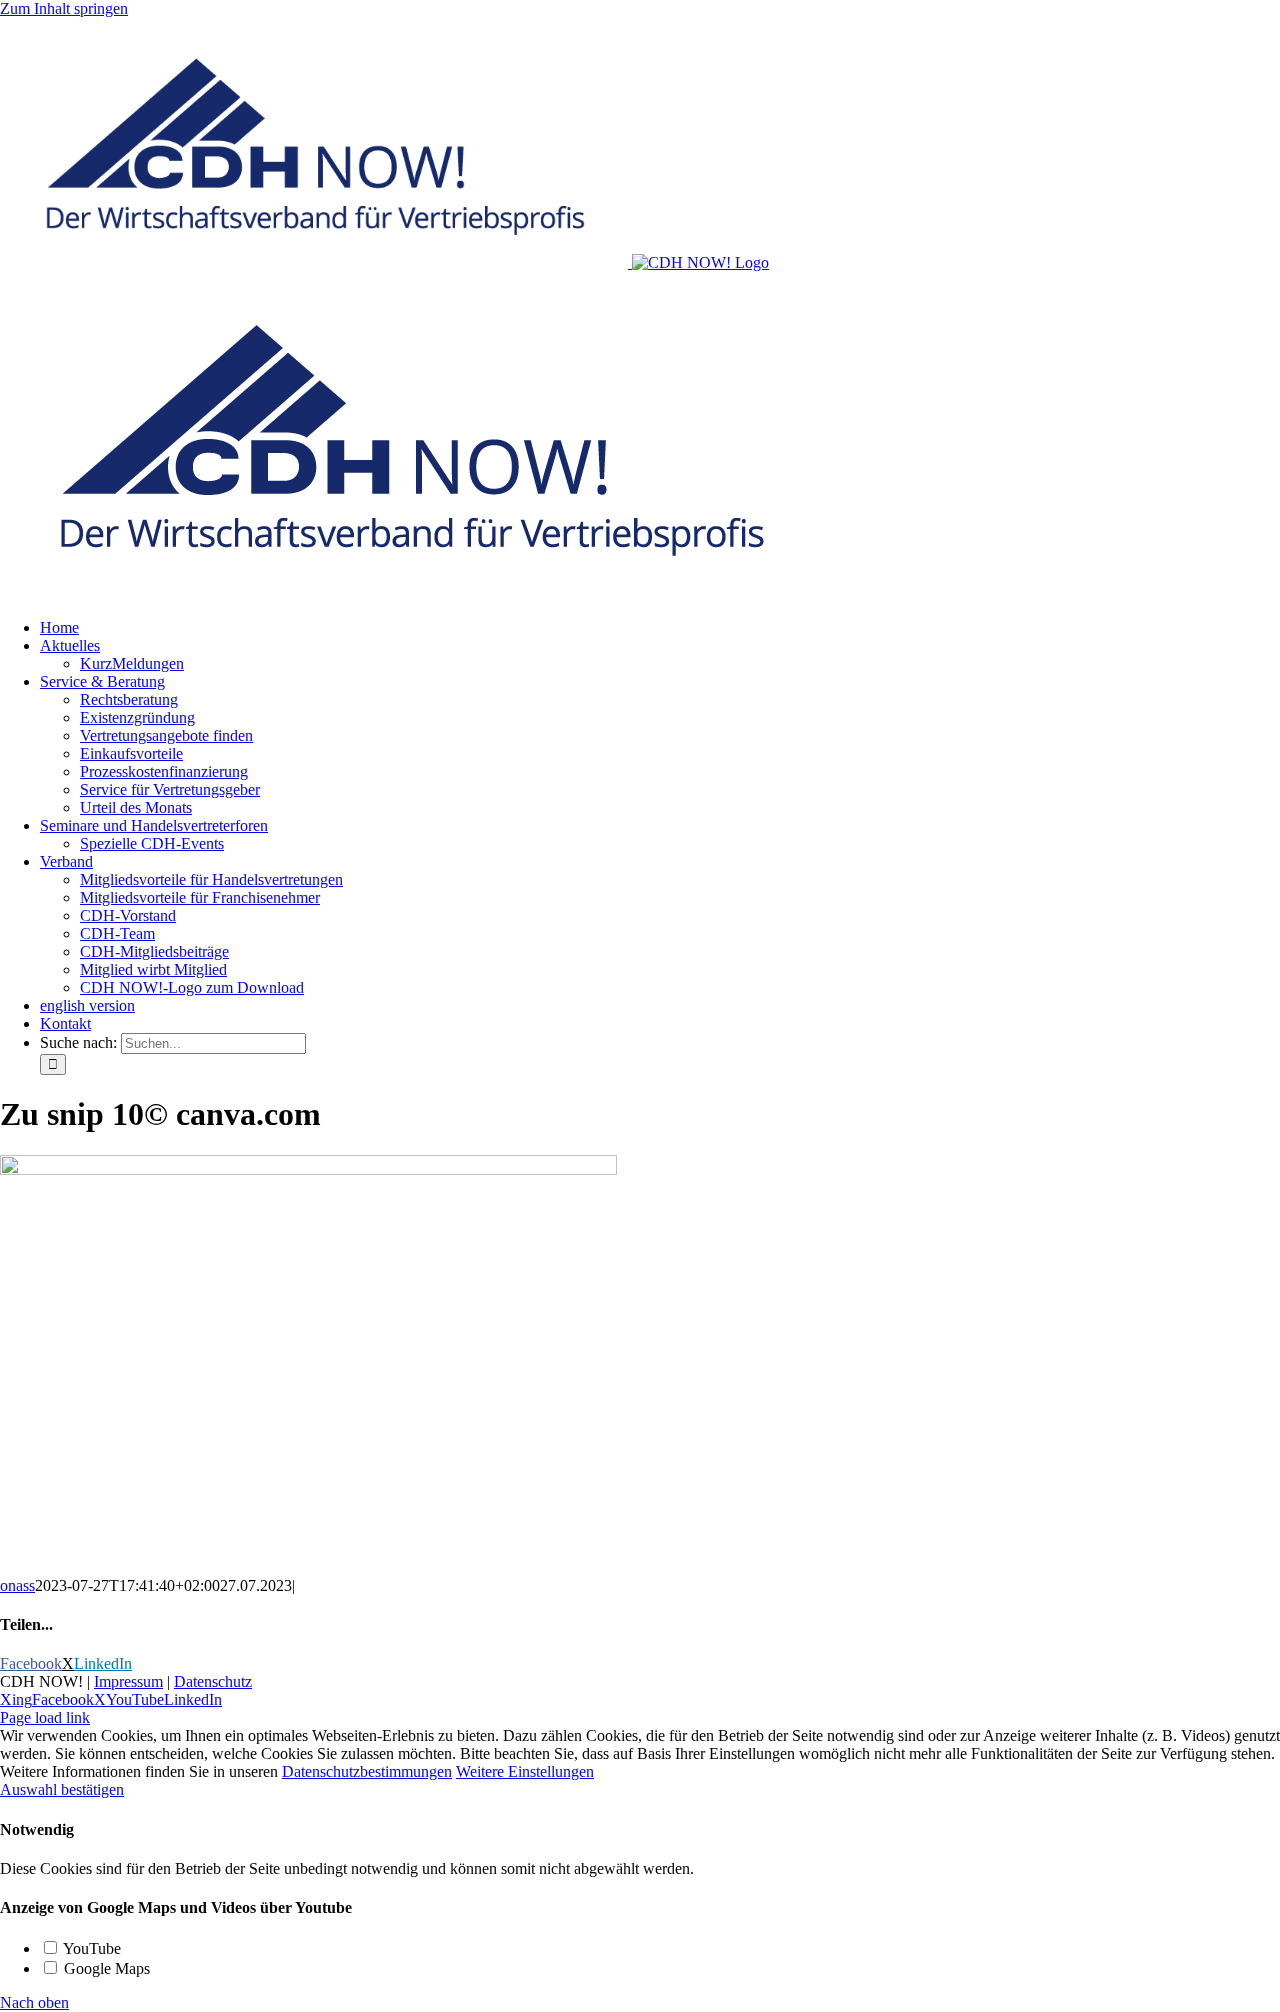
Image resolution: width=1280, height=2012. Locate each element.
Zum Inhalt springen (64, 8)
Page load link (45, 1717)
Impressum (128, 1681)
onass (17, 1585)
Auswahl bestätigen (62, 1789)
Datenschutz (213, 1681)
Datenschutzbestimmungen (367, 1771)
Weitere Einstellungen (525, 1771)
